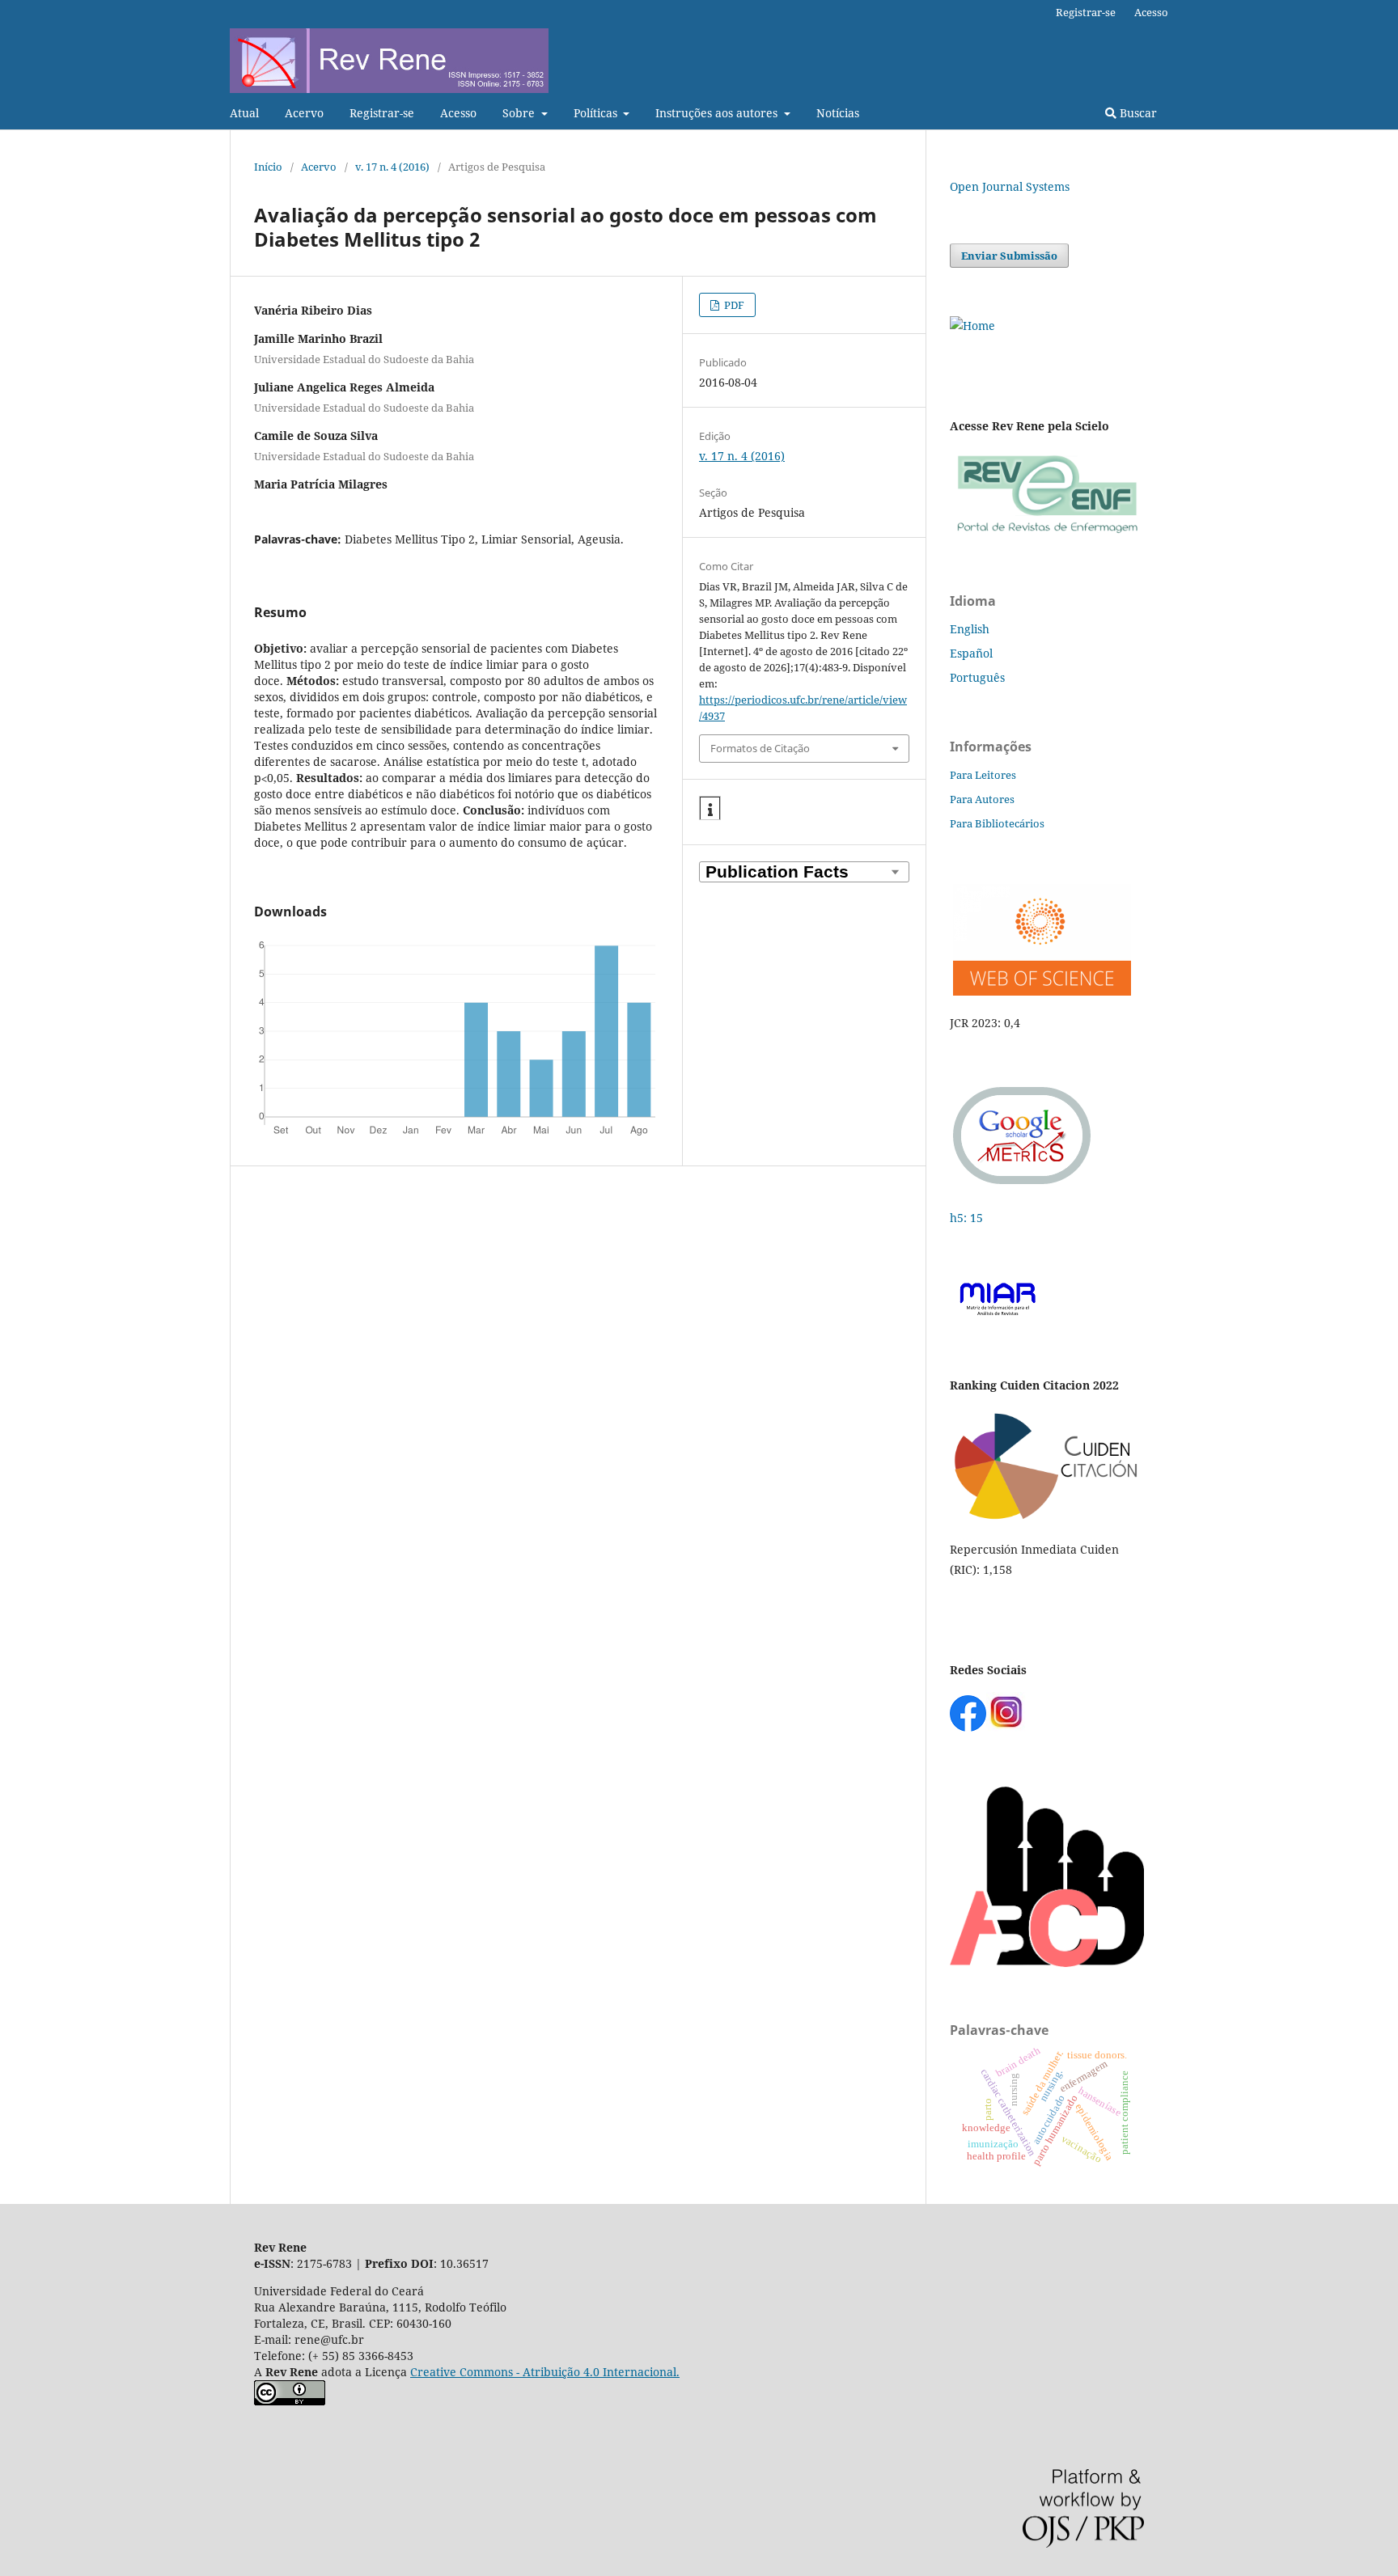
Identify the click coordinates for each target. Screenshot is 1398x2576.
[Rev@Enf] (1047, 533)
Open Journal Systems (1010, 186)
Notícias (838, 113)
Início (268, 167)
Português (977, 677)
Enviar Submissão (1009, 256)
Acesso (458, 113)
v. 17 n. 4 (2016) (392, 167)
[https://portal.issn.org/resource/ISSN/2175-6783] (972, 326)
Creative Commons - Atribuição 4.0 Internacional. (545, 2372)
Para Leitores (983, 775)
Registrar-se (382, 113)
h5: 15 (968, 1218)
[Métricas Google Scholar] (1023, 1186)
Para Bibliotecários (997, 823)
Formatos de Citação (760, 748)
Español (971, 653)
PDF (733, 305)
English (970, 629)
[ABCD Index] (1047, 1963)
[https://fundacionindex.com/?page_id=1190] (1047, 1518)
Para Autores (982, 799)
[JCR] (1040, 991)
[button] (710, 809)
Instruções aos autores (718, 113)
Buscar (1137, 113)
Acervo (304, 113)
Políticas (597, 113)
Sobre (520, 113)
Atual (244, 113)
